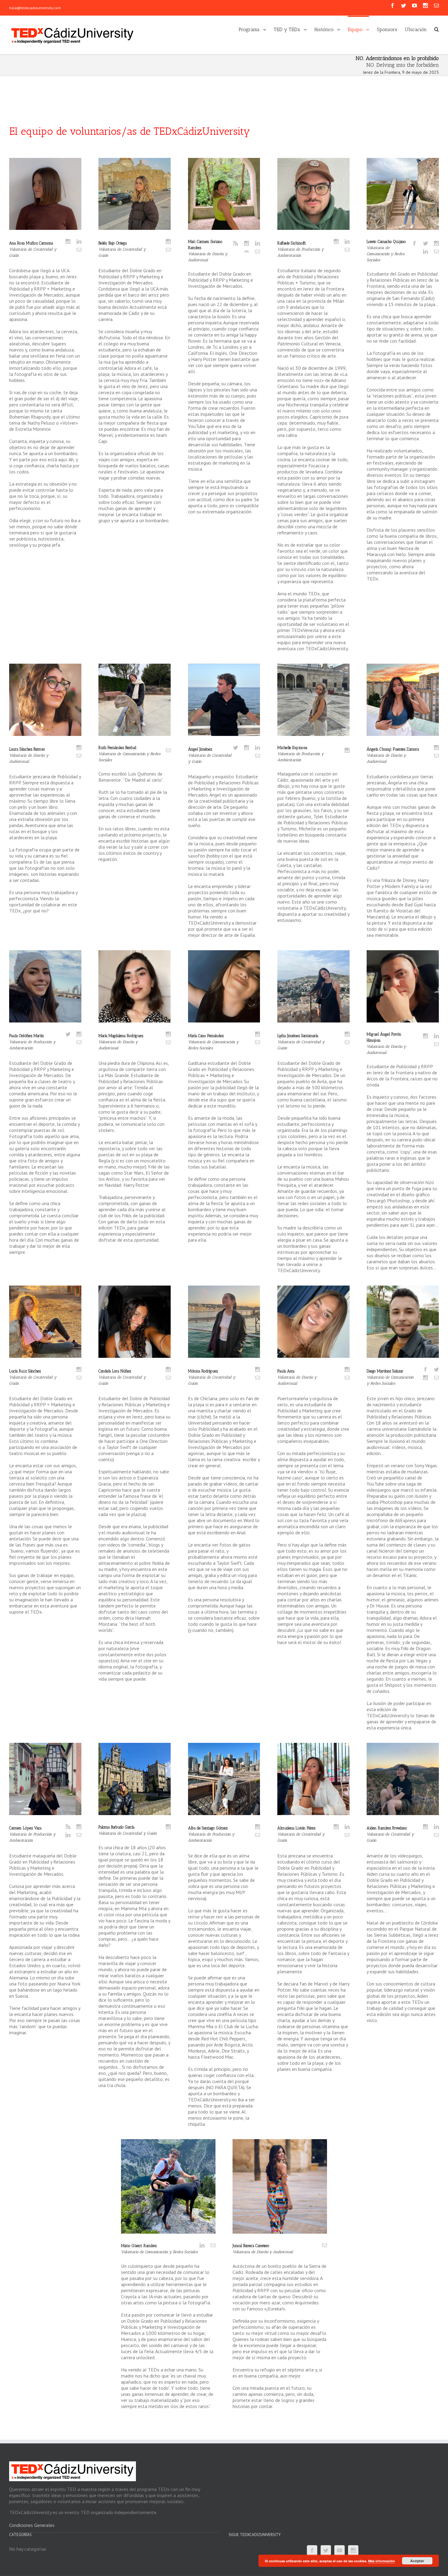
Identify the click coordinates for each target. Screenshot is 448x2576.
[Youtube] (414, 5)
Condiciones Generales (32, 2525)
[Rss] (236, 243)
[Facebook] (393, 5)
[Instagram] (425, 5)
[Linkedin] (79, 241)
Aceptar (417, 2561)
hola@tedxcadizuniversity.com (35, 8)
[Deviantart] (247, 252)
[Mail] (79, 250)
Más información (382, 2561)
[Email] (436, 5)
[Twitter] (404, 5)
